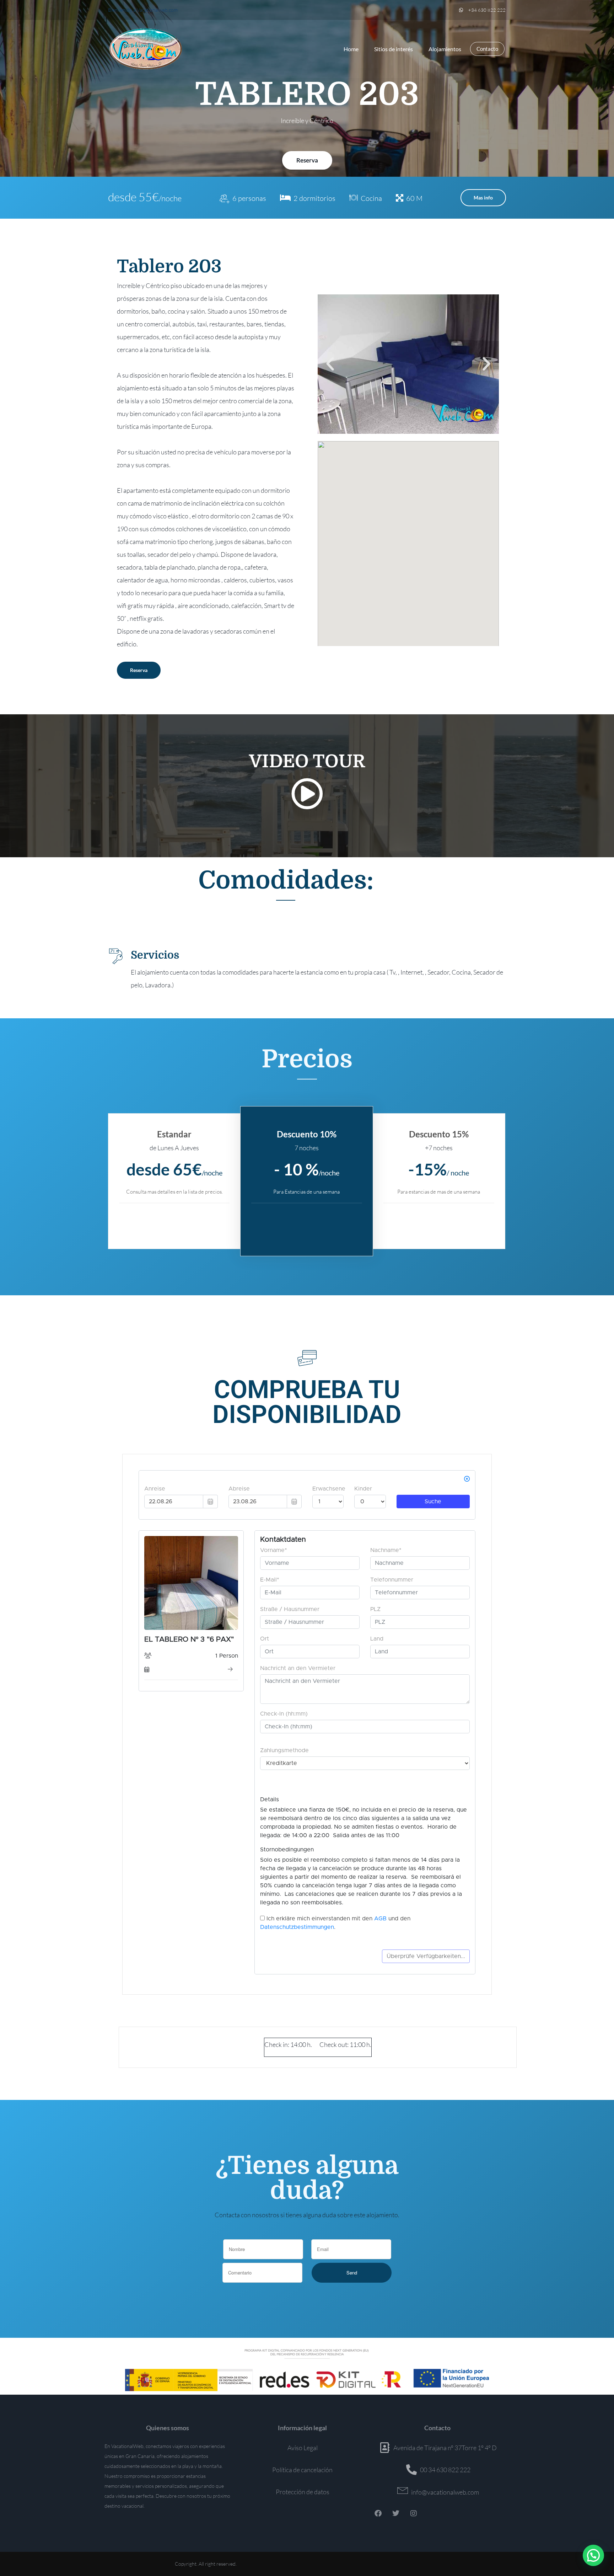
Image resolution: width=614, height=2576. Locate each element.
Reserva (307, 160)
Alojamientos (445, 49)
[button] (330, 364)
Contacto (487, 49)
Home (351, 49)
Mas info (483, 198)
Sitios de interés (394, 49)
